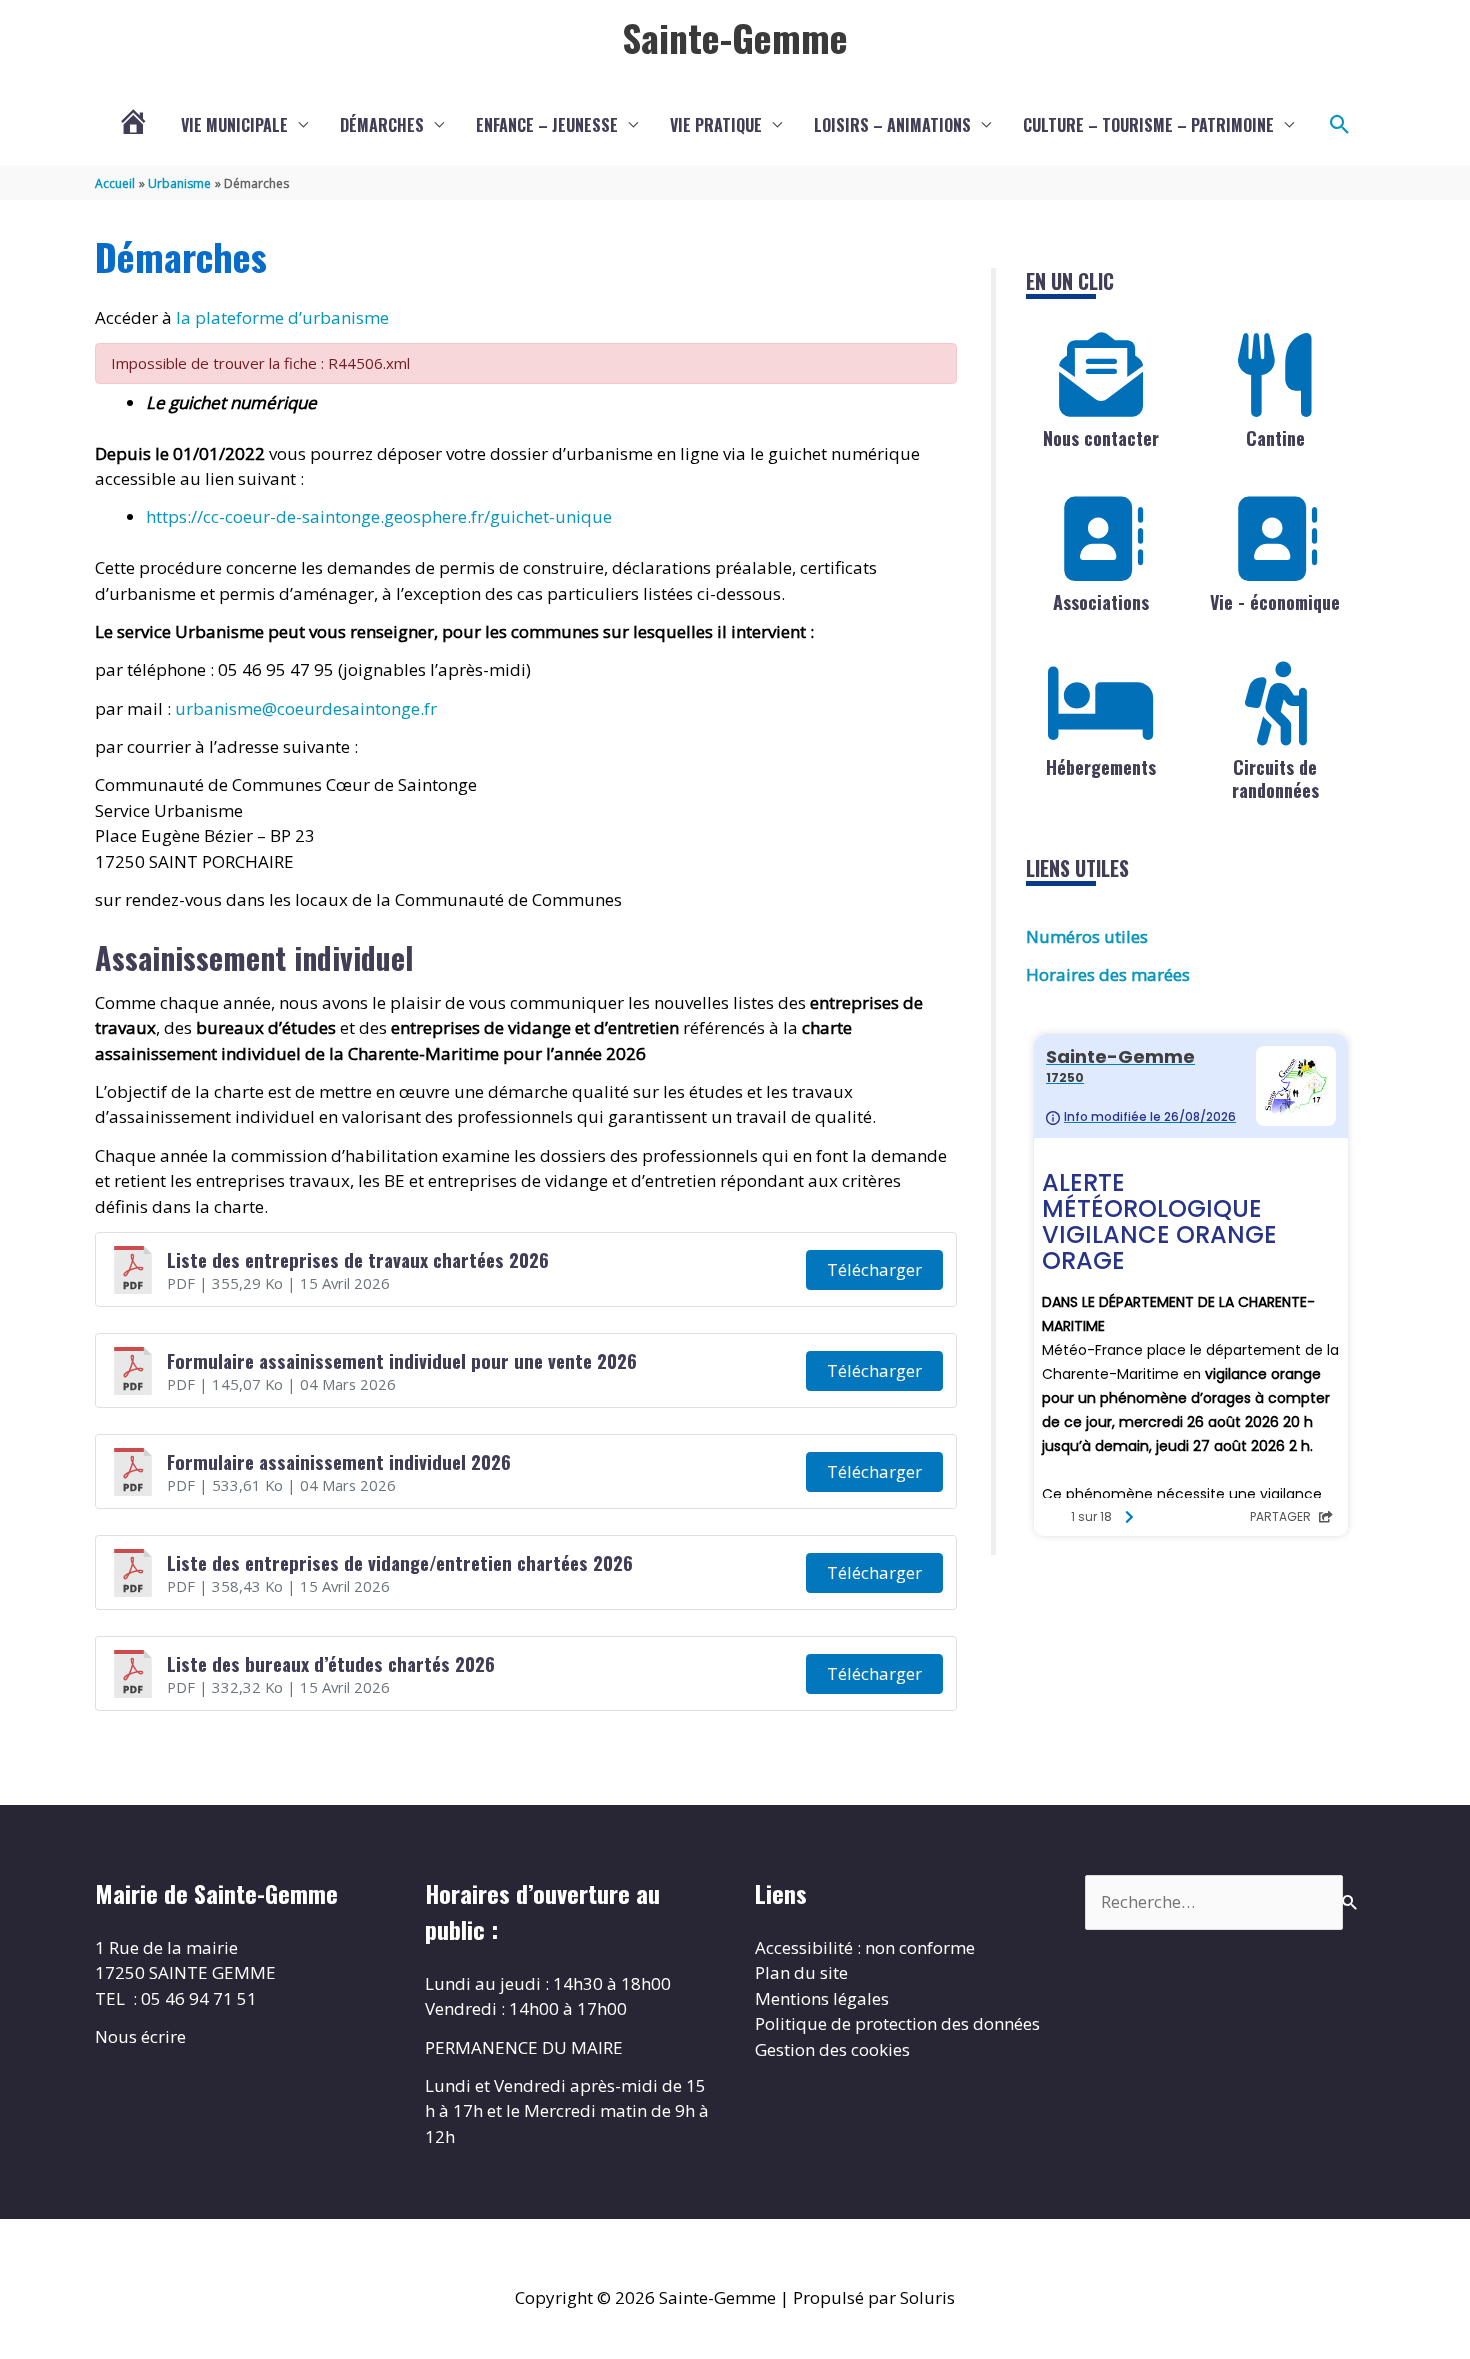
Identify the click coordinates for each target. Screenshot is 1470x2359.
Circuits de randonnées (1275, 778)
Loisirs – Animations (892, 125)
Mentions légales (822, 1998)
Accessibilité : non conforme (865, 1947)
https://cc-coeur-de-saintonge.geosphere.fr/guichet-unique (379, 516)
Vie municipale (234, 125)
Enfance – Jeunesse (547, 125)
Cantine (1275, 438)
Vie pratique (716, 125)
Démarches (382, 125)
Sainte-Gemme (735, 37)
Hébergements (1101, 767)
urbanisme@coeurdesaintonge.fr (306, 708)
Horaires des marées (1108, 974)
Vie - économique (1275, 602)
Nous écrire (140, 2036)
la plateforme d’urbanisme (282, 317)
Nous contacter (1101, 438)
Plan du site (801, 1972)
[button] (1340, 125)
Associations (1101, 602)
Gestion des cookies (832, 2049)
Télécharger (874, 1269)
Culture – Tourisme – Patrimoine (1148, 125)
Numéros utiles (1087, 936)
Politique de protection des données (897, 2023)
